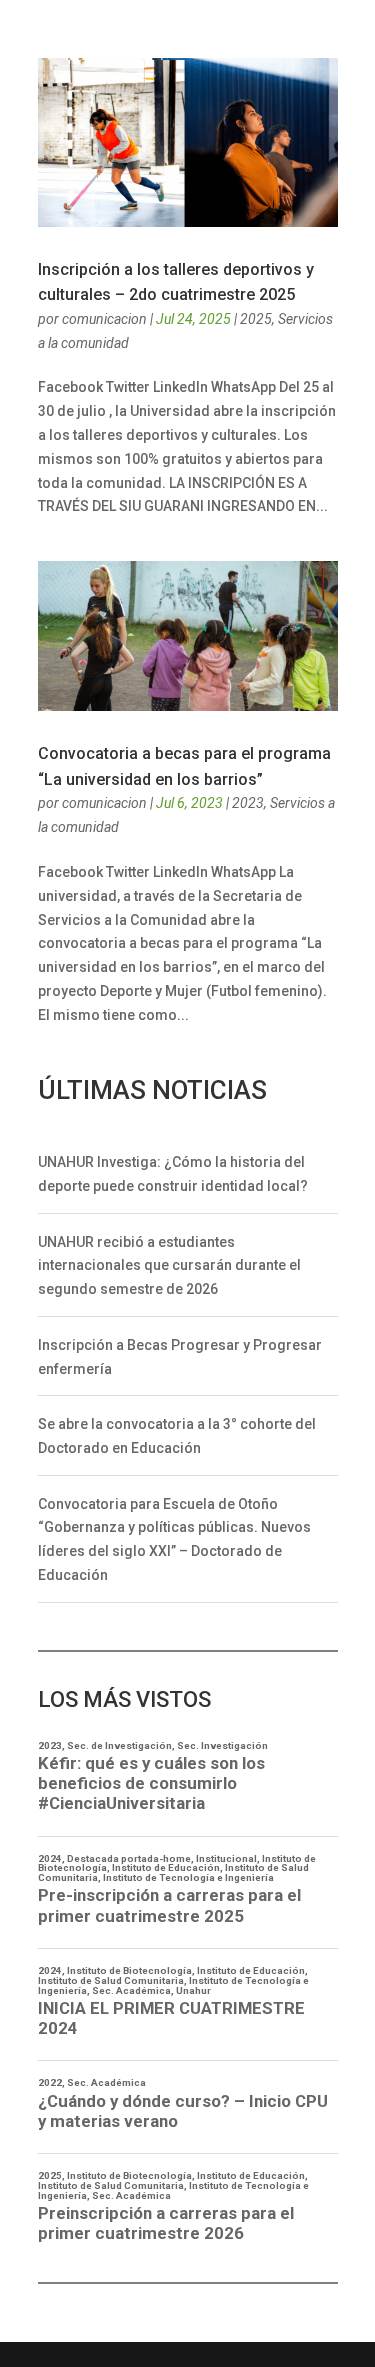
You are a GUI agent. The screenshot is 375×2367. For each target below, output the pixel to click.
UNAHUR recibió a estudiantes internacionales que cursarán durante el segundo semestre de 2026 (169, 1266)
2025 (256, 319)
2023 (248, 803)
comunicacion (104, 319)
